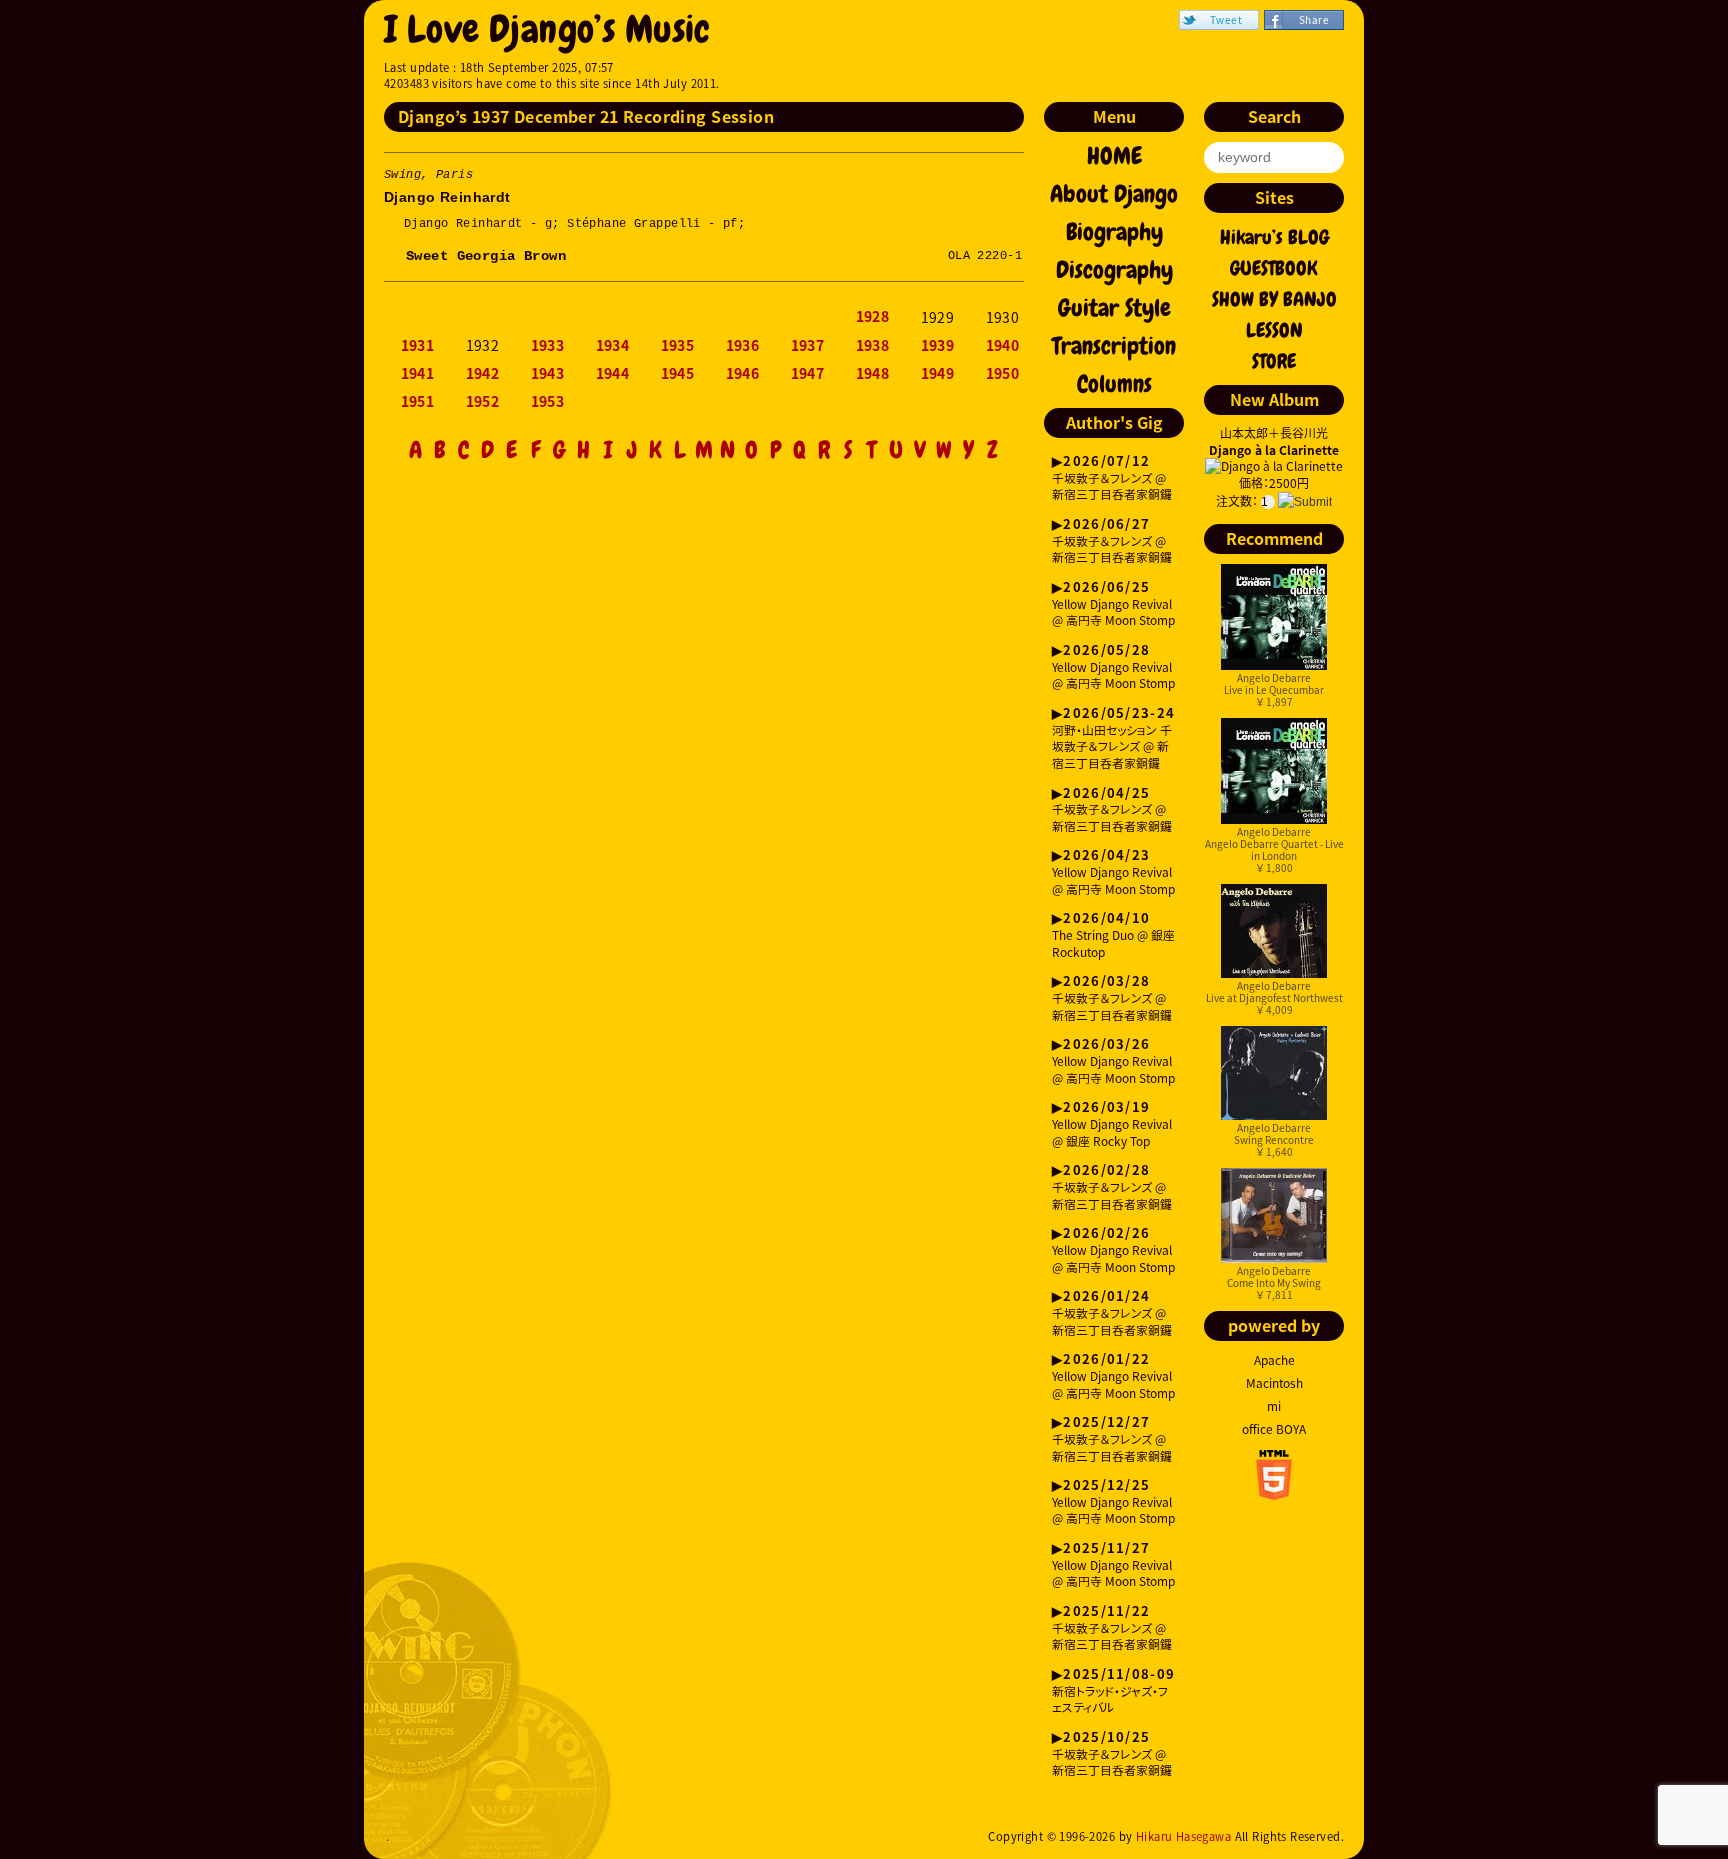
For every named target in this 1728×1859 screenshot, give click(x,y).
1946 (743, 374)
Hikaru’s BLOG (1274, 237)
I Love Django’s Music (547, 29)
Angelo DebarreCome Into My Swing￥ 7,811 (1274, 1282)
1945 (678, 374)
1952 (483, 402)
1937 (808, 346)
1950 (1003, 374)
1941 (418, 374)
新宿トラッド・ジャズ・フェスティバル (1113, 1691)
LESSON (1274, 330)
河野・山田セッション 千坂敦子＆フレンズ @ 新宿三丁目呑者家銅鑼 (1113, 739)
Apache (1274, 1360)
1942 (483, 374)
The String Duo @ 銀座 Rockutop (1113, 935)
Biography (1114, 232)
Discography (1114, 270)
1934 (613, 346)
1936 (743, 346)
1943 (548, 374)
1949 (938, 374)
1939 (938, 346)
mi (1274, 1406)
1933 (548, 346)
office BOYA (1274, 1429)
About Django (1114, 194)
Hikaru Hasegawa (1183, 1836)
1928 (873, 317)
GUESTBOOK (1274, 268)
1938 (873, 346)
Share (1314, 19)
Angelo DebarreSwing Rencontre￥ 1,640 (1274, 1139)
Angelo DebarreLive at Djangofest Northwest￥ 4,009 (1274, 997)
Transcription (1114, 346)
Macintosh (1274, 1383)
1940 (1003, 346)
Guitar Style (1114, 308)
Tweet (1226, 19)
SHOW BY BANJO (1274, 299)
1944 (613, 374)
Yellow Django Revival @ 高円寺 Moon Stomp (1113, 604)
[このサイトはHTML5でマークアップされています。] (1274, 1494)
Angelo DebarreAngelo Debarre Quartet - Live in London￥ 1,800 (1274, 849)
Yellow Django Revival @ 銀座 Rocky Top (1112, 1124)
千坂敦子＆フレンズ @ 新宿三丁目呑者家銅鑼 (1112, 478)
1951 (418, 402)
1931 (418, 346)
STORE (1274, 361)
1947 (808, 374)
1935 (678, 346)
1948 (873, 374)
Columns (1114, 384)
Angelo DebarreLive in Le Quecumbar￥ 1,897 (1274, 689)
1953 (548, 402)
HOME (1114, 156)
